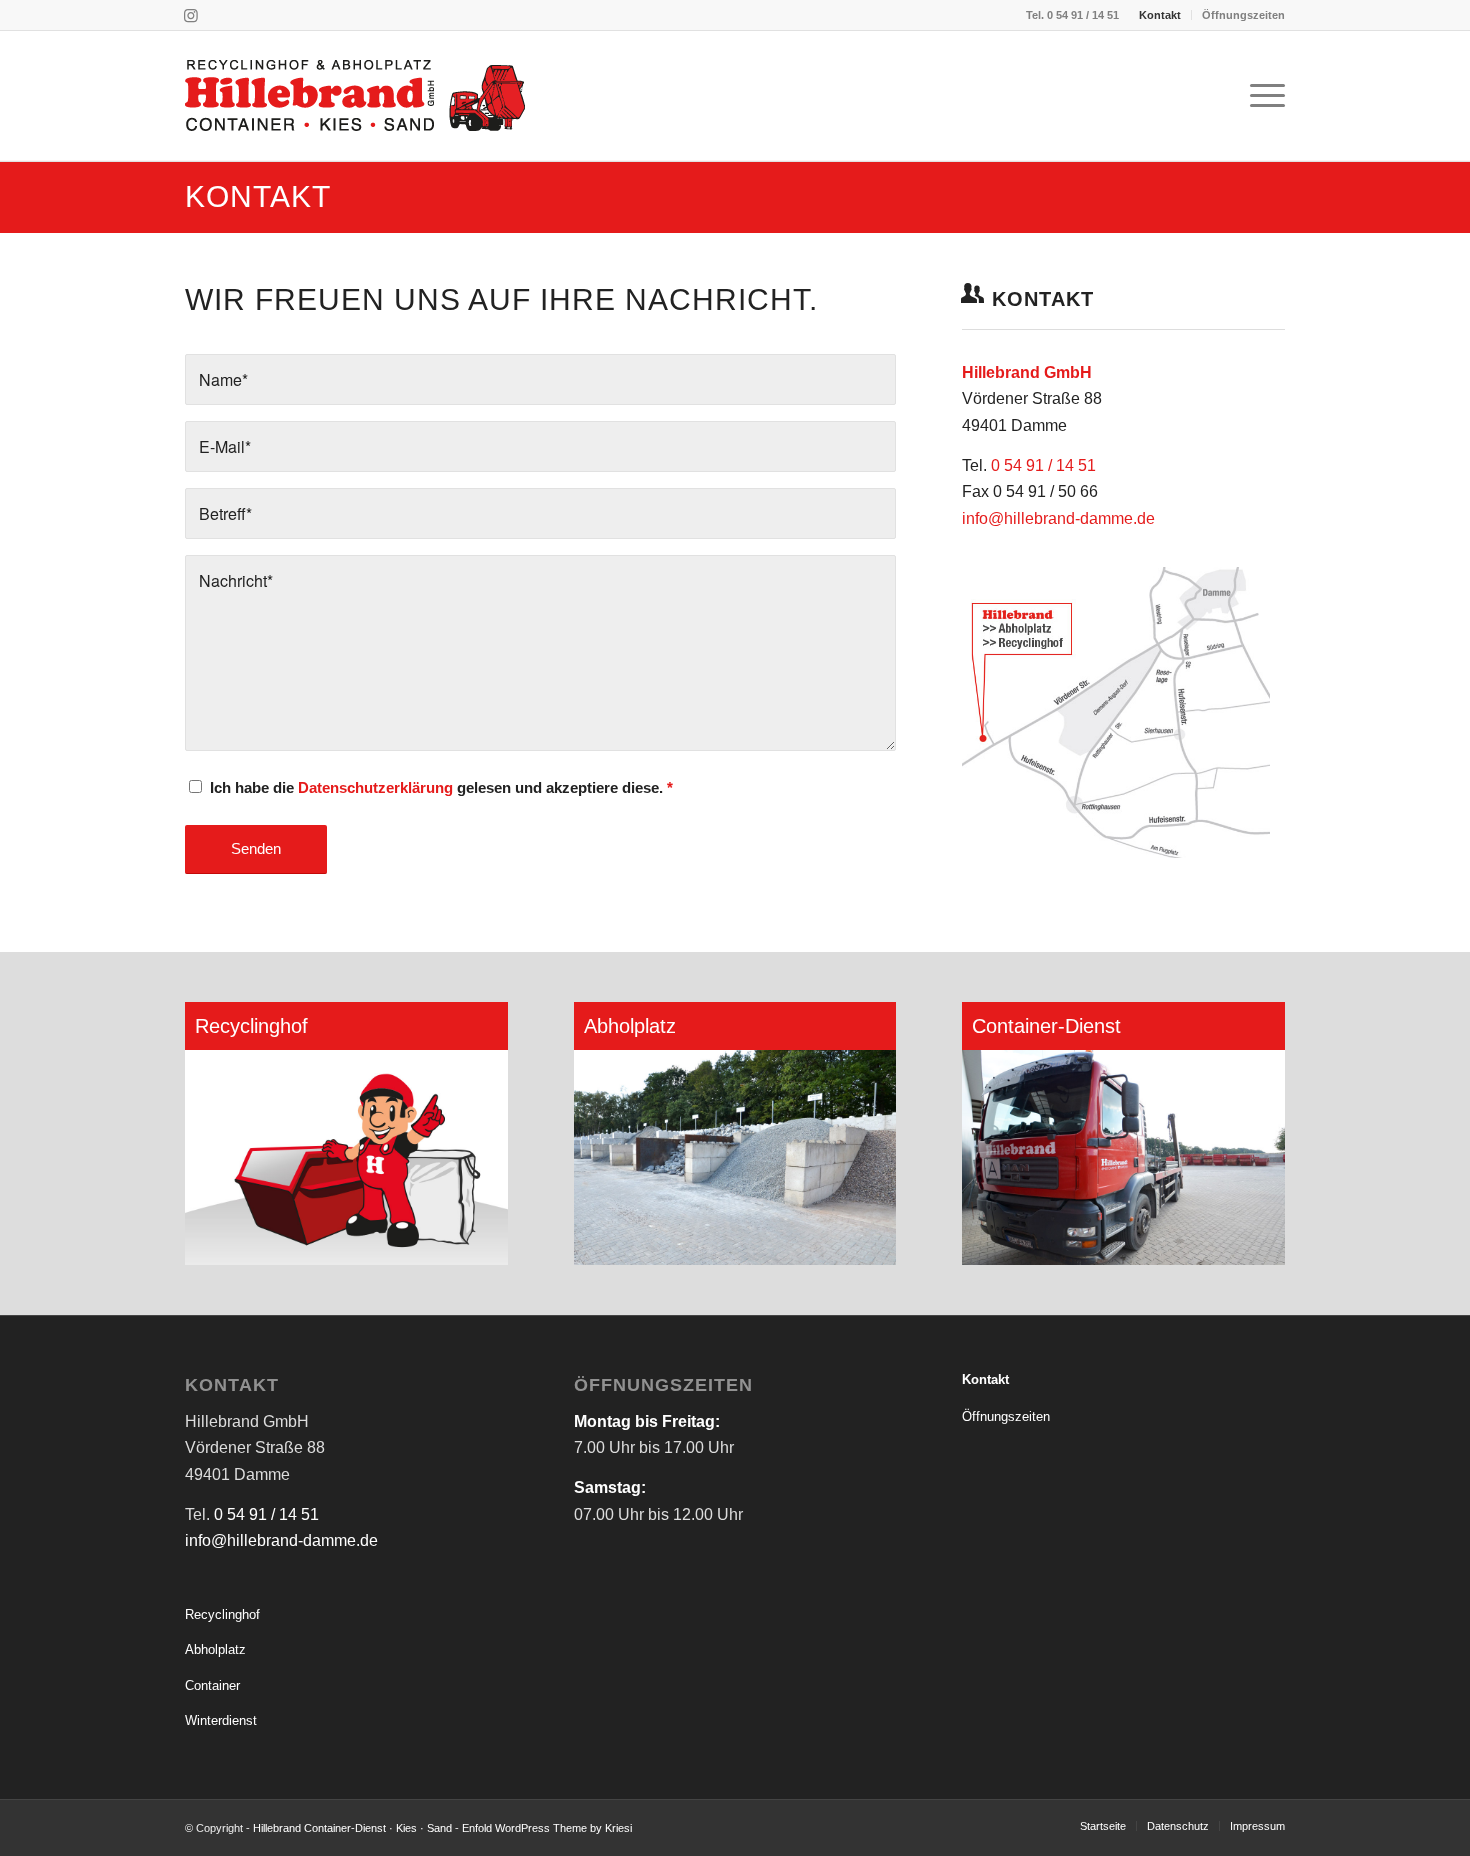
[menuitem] (1160, 15)
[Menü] (1261, 96)
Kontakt (1160, 15)
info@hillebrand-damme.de (1058, 518)
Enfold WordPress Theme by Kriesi (547, 1828)
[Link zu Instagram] (191, 15)
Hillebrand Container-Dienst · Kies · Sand (352, 1828)
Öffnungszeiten (1243, 15)
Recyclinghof (222, 1614)
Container (212, 1685)
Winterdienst (221, 1720)
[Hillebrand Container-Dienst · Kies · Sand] (355, 96)
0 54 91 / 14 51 (1083, 15)
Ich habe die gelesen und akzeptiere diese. (441, 788)
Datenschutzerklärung (375, 788)
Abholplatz (215, 1649)
